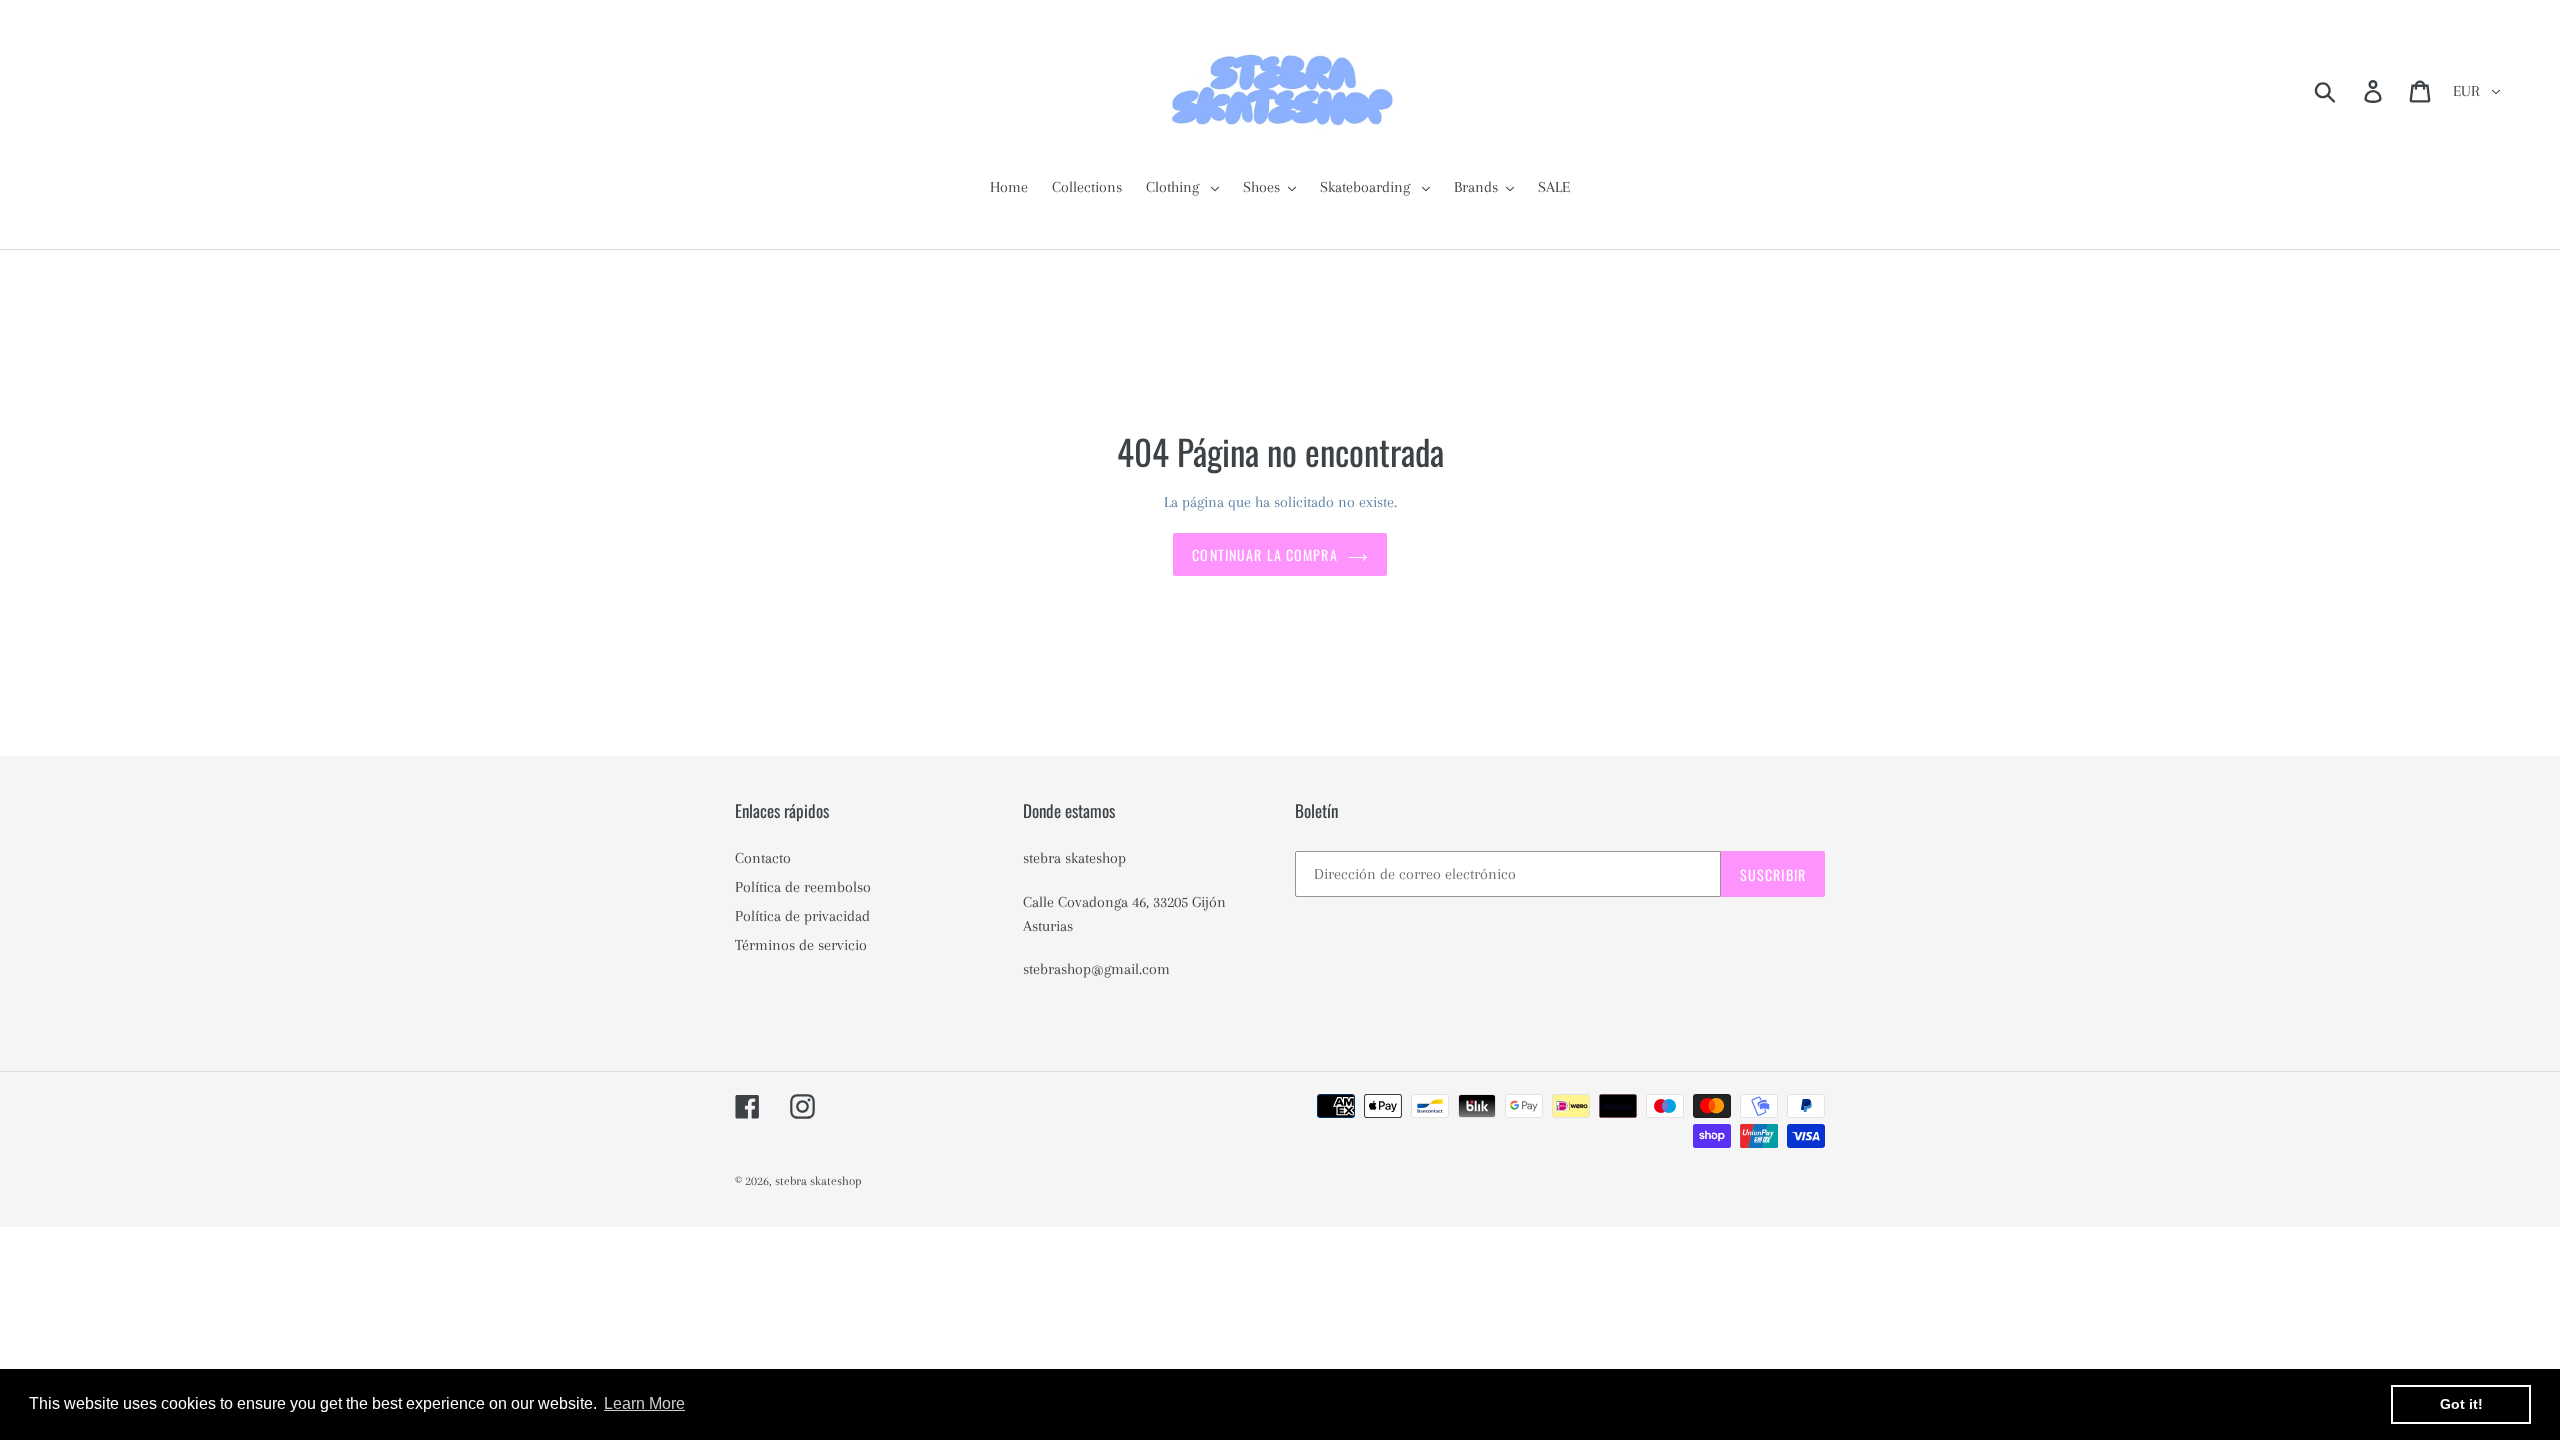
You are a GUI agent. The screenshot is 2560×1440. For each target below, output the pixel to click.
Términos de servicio (801, 945)
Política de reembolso (803, 887)
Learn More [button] (644, 1403)
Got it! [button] (2461, 1404)
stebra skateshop (818, 1181)
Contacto (763, 858)
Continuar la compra (1264, 554)
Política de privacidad (802, 916)
